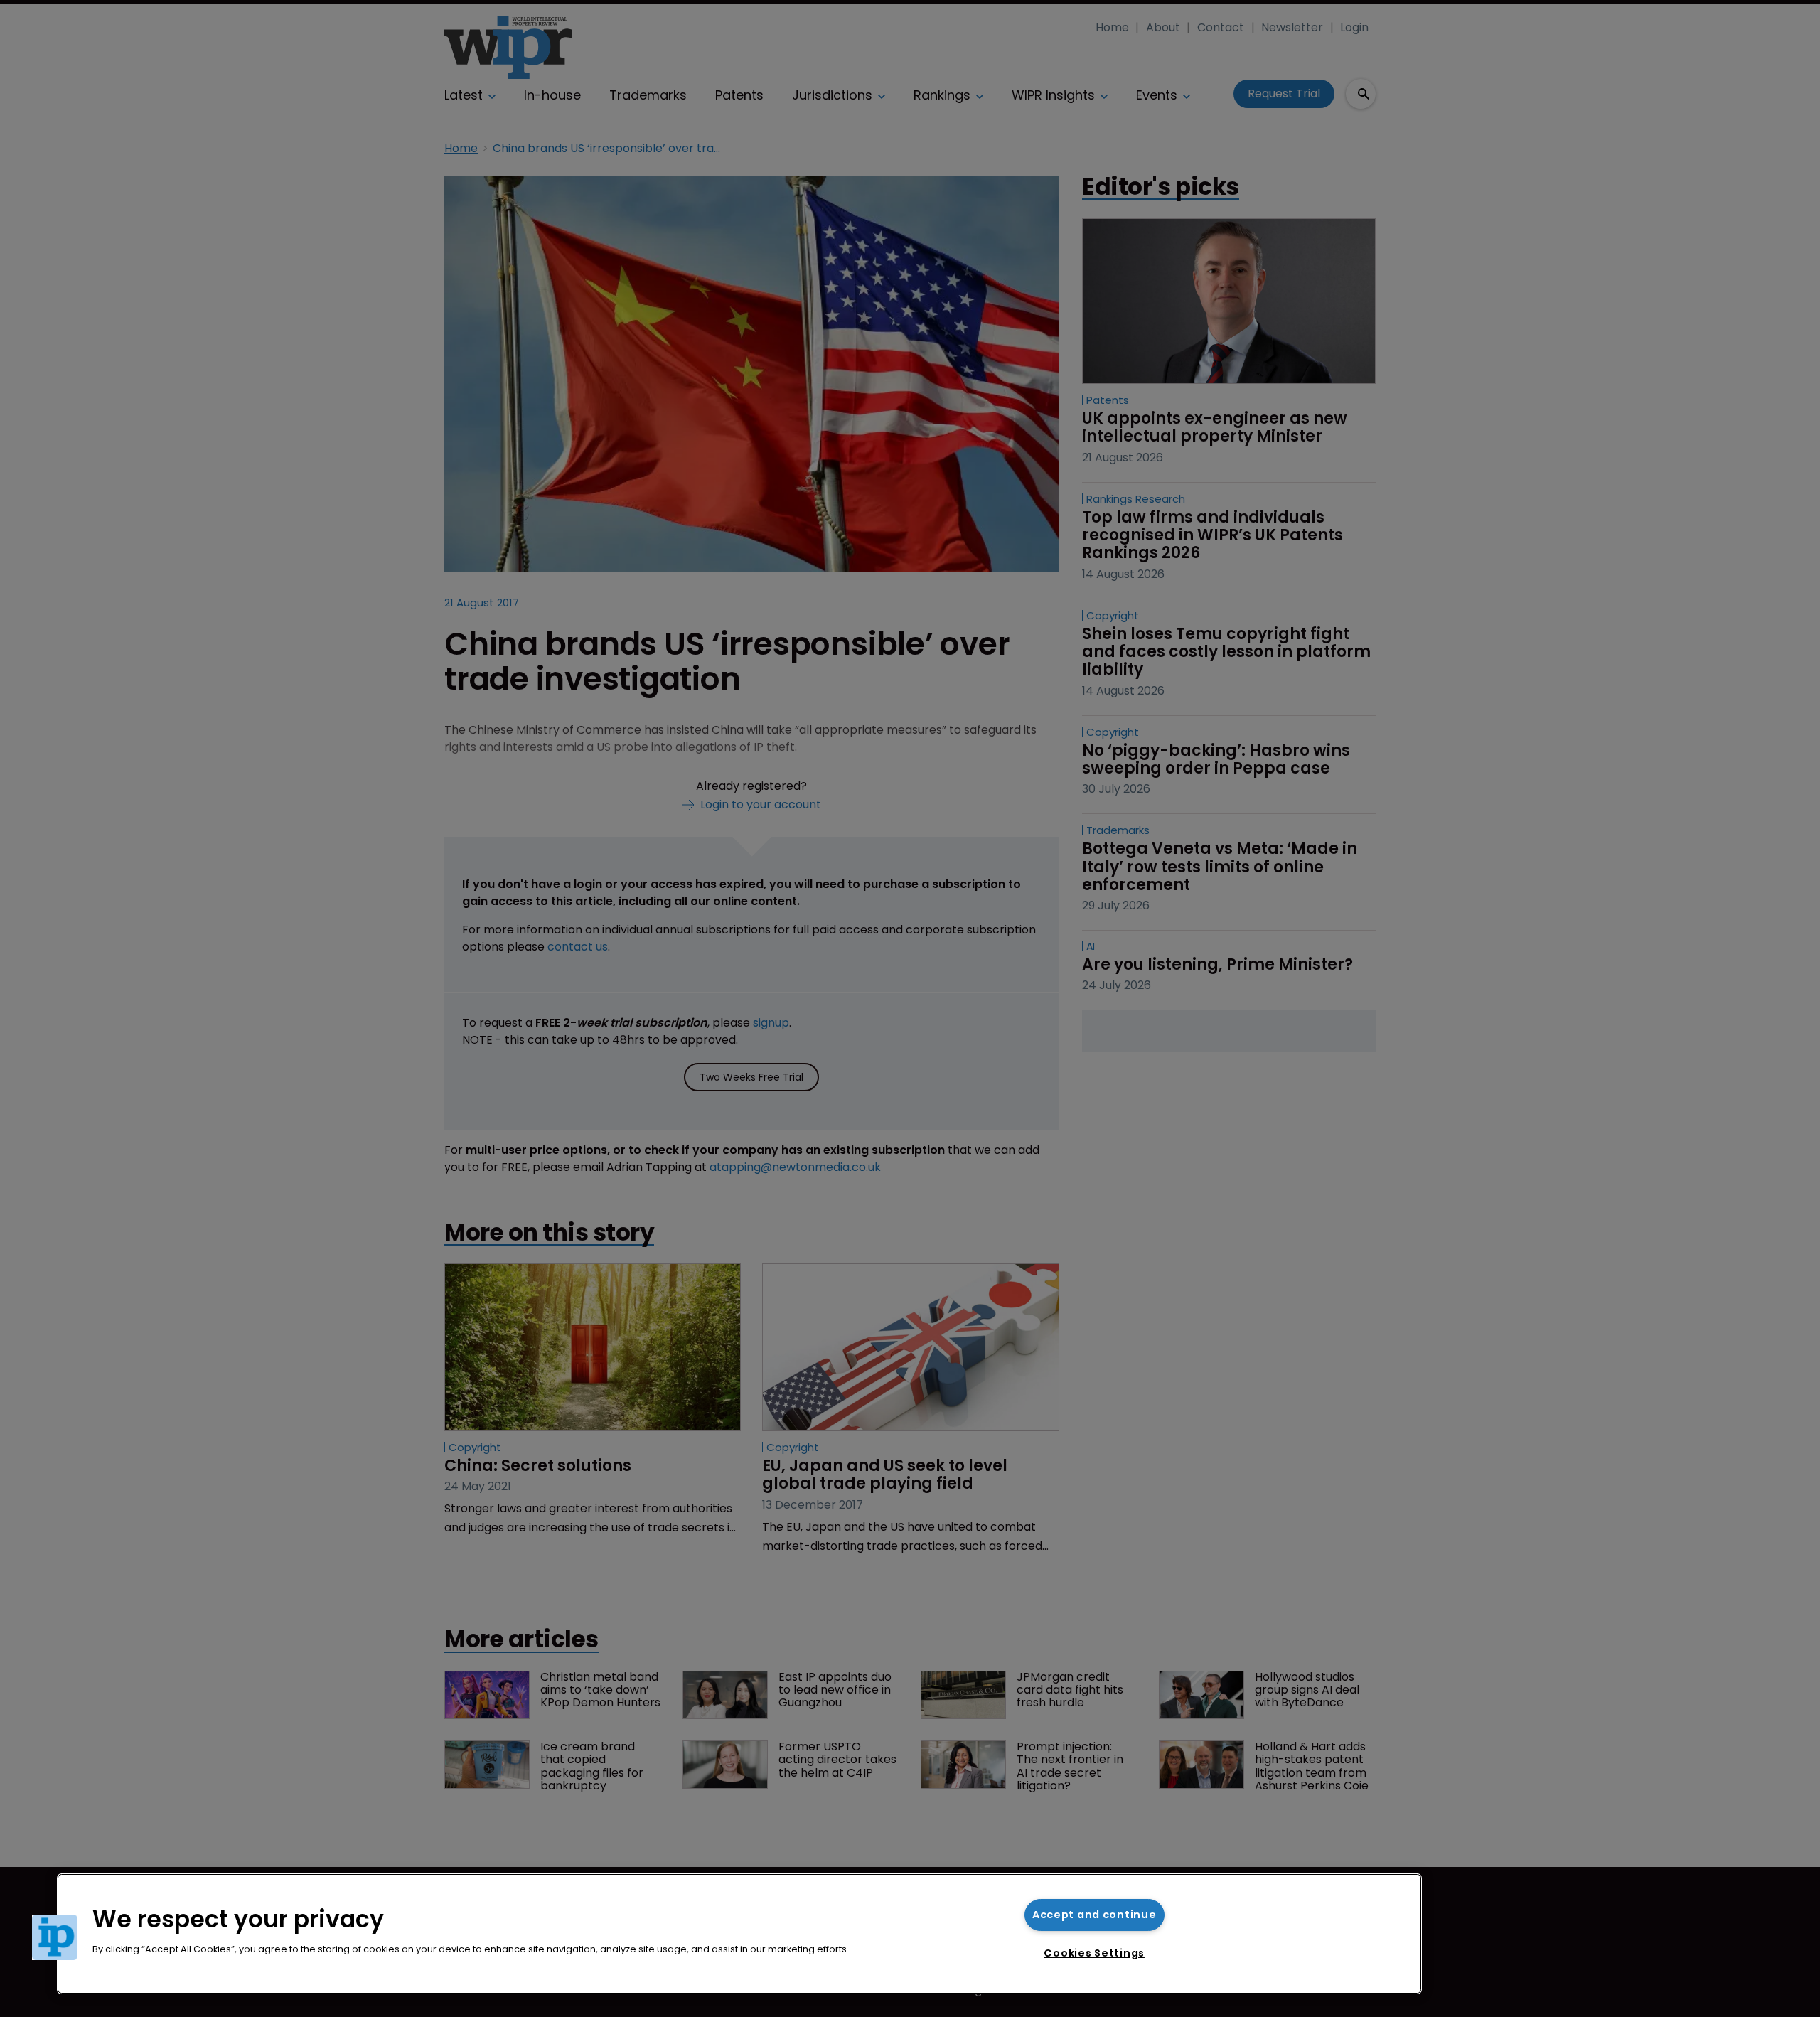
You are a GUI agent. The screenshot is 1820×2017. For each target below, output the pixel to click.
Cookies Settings (1094, 1953)
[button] (55, 1937)
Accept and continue (1094, 1915)
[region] (739, 1934)
